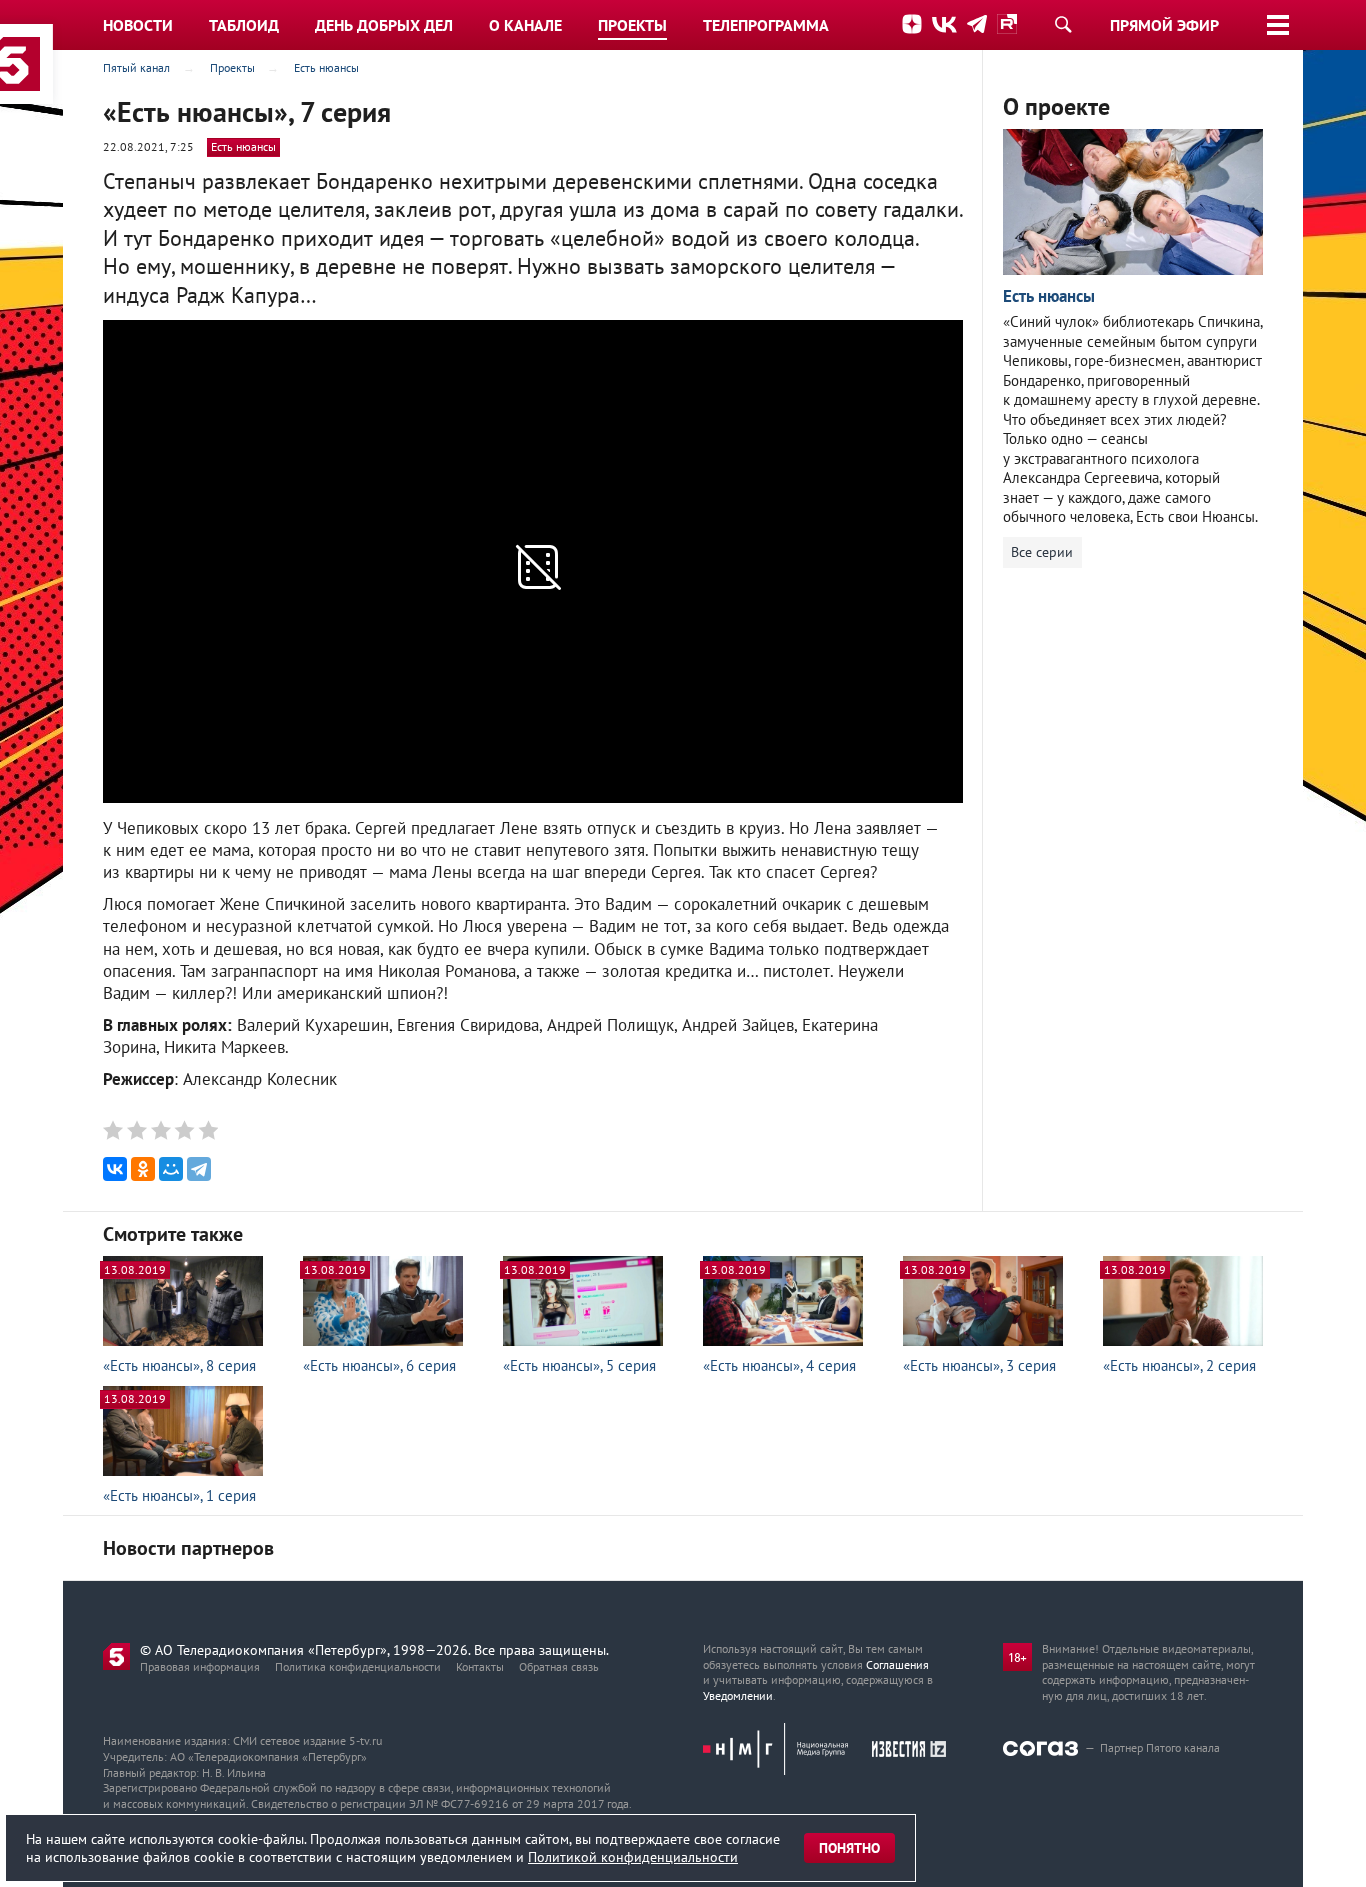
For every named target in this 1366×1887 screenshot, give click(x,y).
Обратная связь (559, 1666)
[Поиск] (1063, 24)
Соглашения (897, 1664)
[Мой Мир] (171, 1169)
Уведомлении (738, 1695)
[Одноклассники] (143, 1169)
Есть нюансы (243, 146)
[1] (114, 1130)
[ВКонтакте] (115, 1169)
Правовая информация (200, 1666)
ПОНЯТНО (849, 1848)
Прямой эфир (1164, 25)
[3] (160, 1130)
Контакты (480, 1666)
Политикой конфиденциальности (633, 1857)
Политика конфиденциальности (358, 1666)
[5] (206, 1130)
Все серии (1042, 552)
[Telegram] (199, 1169)
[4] (183, 1130)
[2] (137, 1130)
